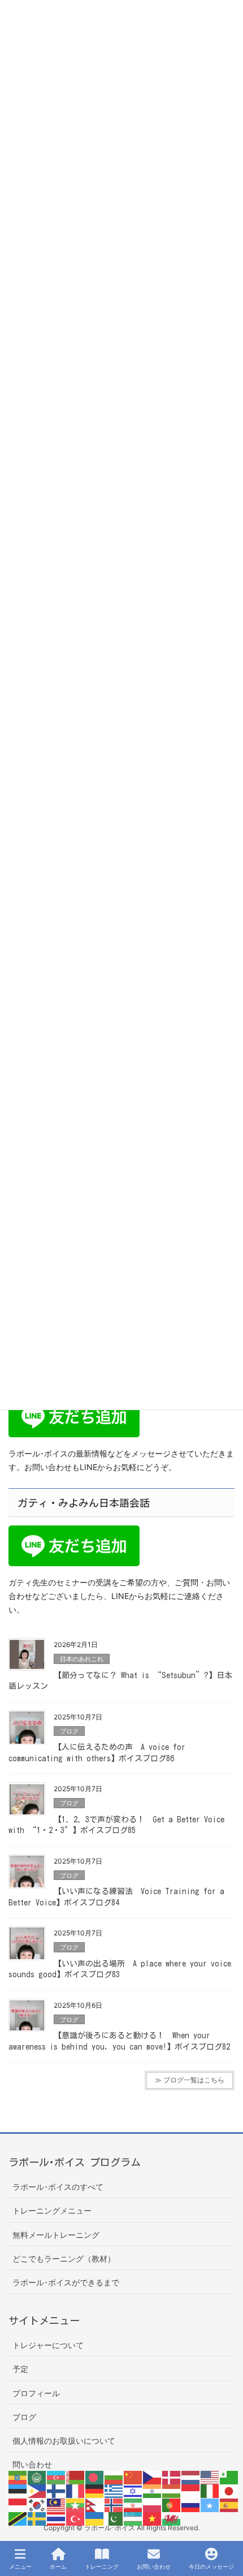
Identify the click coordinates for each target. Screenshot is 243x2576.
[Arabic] (37, 2477)
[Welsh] (172, 2518)
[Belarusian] (76, 2477)
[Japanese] (229, 2490)
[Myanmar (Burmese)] (76, 2504)
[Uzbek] (133, 2518)
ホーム (58, 2566)
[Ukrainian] (95, 2518)
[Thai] (57, 2518)
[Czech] (153, 2477)
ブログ (69, 1731)
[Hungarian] (172, 2490)
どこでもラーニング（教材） (64, 2259)
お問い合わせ (154, 2566)
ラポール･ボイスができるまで (66, 2282)
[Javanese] (18, 2504)
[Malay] (57, 2504)
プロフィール (36, 2393)
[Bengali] (95, 2477)
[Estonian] (18, 2490)
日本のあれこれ (82, 1659)
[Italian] (210, 2490)
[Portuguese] (172, 2504)
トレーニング (102, 2566)
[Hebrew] (133, 2490)
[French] (76, 2490)
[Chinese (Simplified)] (133, 2477)
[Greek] (114, 2490)
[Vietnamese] (153, 2518)
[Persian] (133, 2504)
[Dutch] (191, 2477)
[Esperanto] (229, 2477)
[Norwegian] (114, 2504)
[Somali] (210, 2504)
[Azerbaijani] (57, 2477)
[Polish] (153, 2504)
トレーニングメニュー (52, 2210)
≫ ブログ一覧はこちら (190, 2080)
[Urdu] (114, 2518)
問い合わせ (32, 2464)
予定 (20, 2369)
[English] (210, 2477)
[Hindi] (153, 2490)
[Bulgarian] (114, 2477)
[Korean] (37, 2504)
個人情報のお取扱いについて (64, 2441)
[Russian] (191, 2504)
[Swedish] (37, 2518)
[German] (95, 2490)
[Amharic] (18, 2477)
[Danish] (172, 2477)
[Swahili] (18, 2518)
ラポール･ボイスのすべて (58, 2187)
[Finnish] (57, 2490)
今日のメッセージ (211, 2566)
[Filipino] (37, 2490)
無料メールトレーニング (56, 2235)
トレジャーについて (48, 2345)
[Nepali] (95, 2504)
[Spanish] (229, 2504)
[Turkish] (76, 2518)
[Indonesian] (191, 2490)
